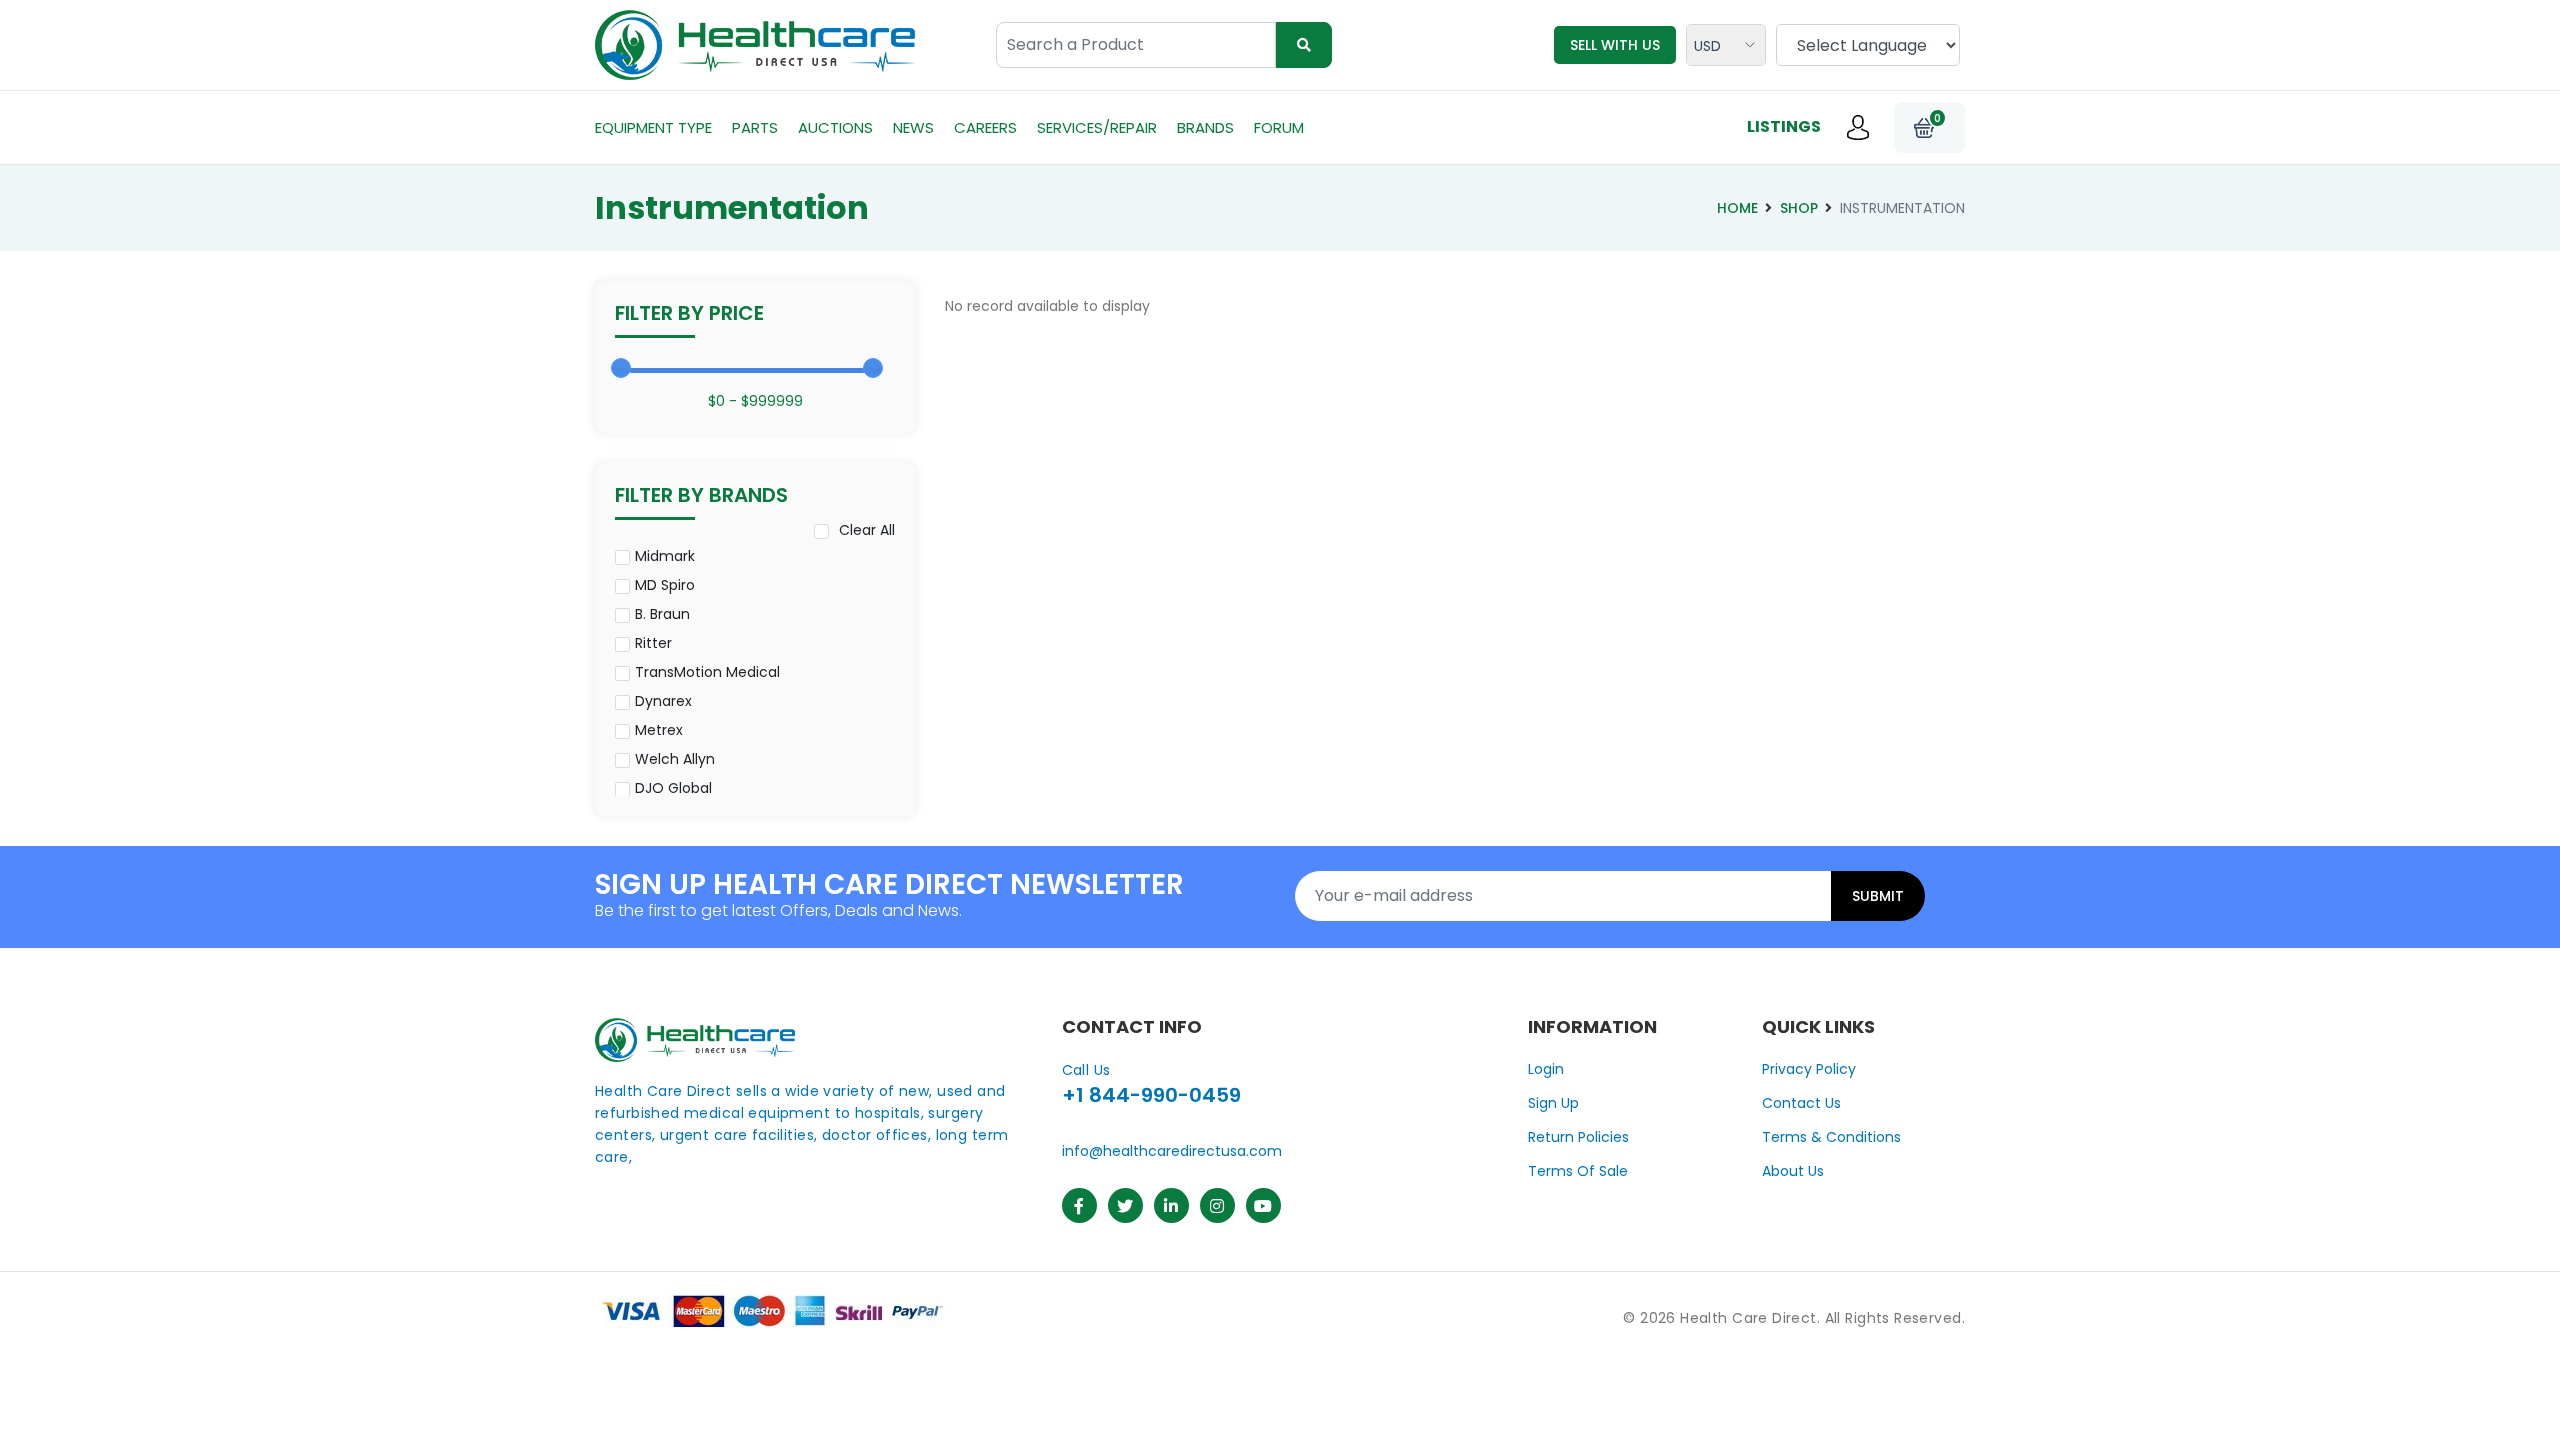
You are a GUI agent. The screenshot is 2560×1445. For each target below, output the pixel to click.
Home (1737, 208)
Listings (1784, 126)
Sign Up (1553, 1103)
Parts (755, 127)
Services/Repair (1097, 127)
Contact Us (1801, 1103)
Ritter (653, 643)
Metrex (659, 730)
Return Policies (1578, 1137)
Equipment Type (653, 127)
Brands (1205, 127)
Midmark (665, 556)
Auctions (835, 127)
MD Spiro (665, 585)
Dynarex (663, 701)
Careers (985, 127)
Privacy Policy (1809, 1069)
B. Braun (662, 614)
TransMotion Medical (707, 672)
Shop (1799, 208)
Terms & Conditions (1831, 1137)
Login (1546, 1069)
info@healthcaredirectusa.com (1172, 1151)
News (913, 127)
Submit (1878, 896)
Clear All (867, 530)
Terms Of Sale (1578, 1171)
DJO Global (673, 788)
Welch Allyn (675, 759)
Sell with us (1615, 45)
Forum (1279, 127)
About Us (1793, 1171)
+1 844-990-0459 (1151, 1095)
